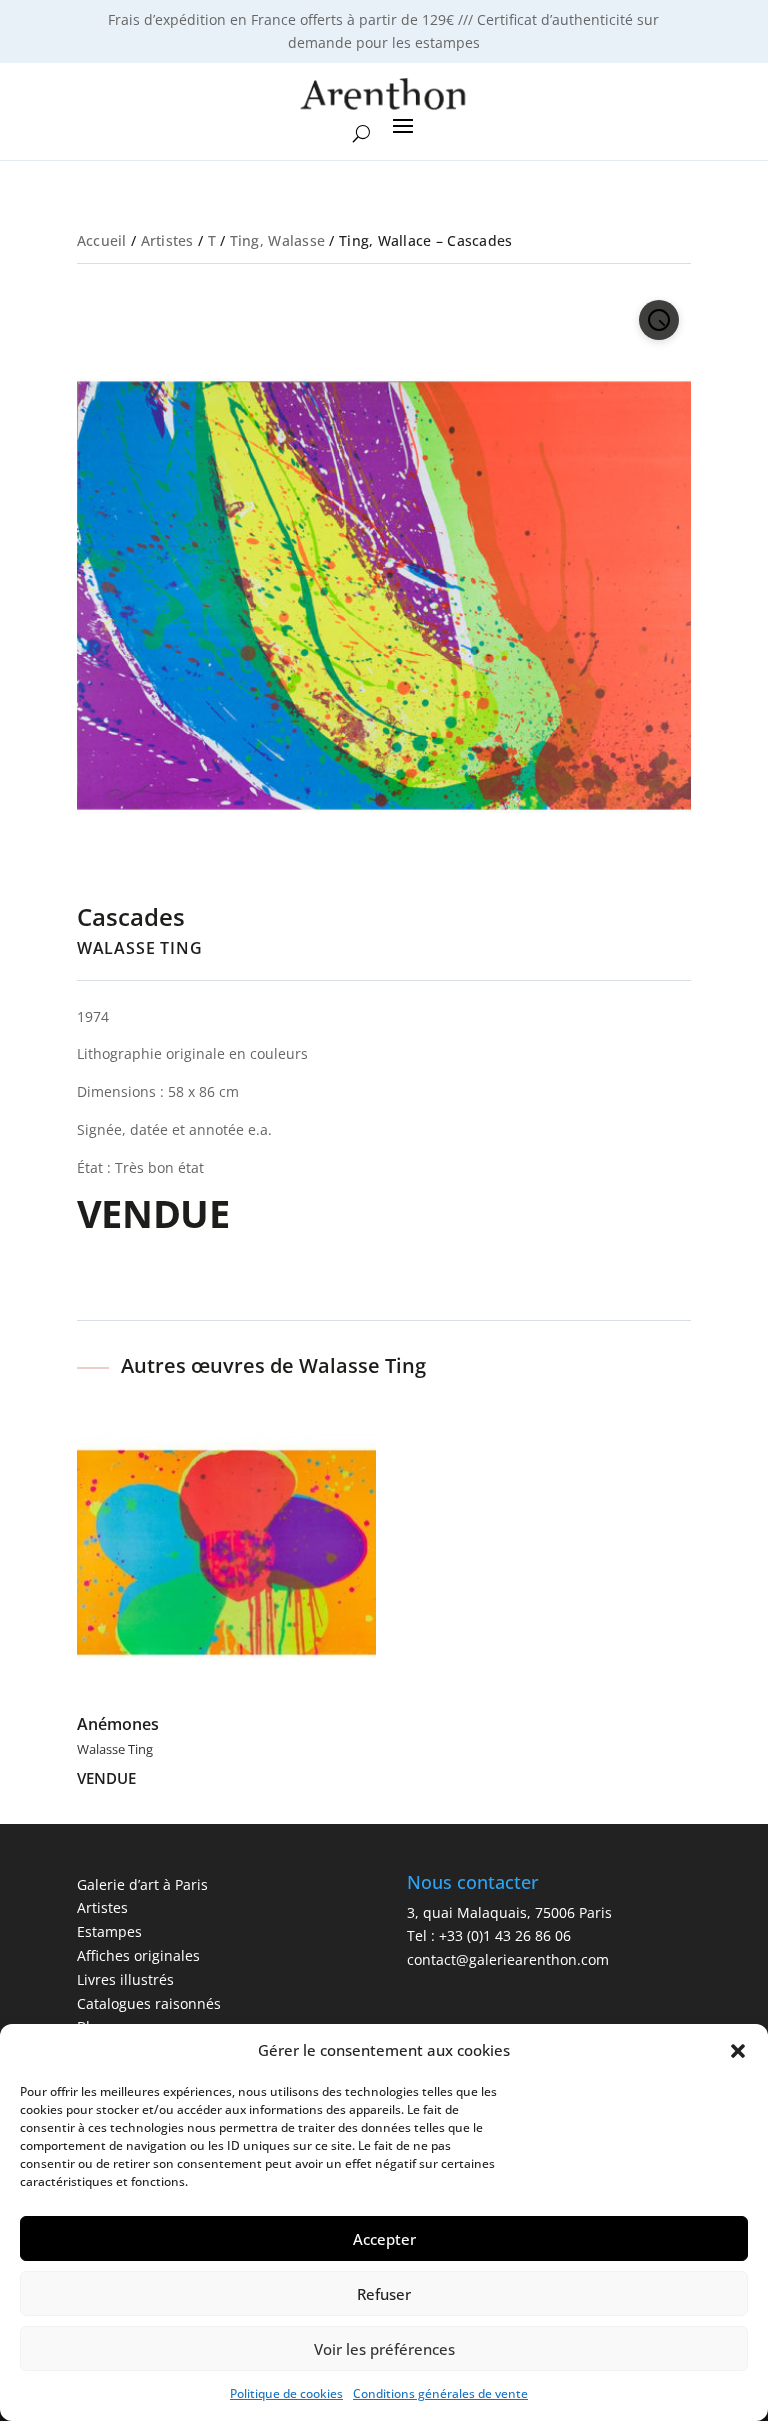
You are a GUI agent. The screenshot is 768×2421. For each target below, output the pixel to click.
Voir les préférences (384, 2349)
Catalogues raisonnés (149, 2003)
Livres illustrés (125, 1979)
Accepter (384, 2239)
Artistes (167, 240)
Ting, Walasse (278, 240)
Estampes (109, 1931)
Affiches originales (138, 1955)
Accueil (102, 240)
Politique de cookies (286, 2393)
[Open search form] (361, 134)
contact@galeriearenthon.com (508, 1959)
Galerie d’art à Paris (142, 1884)
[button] (738, 2051)
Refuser (384, 2294)
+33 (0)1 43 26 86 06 (505, 1935)
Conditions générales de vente (440, 2393)
